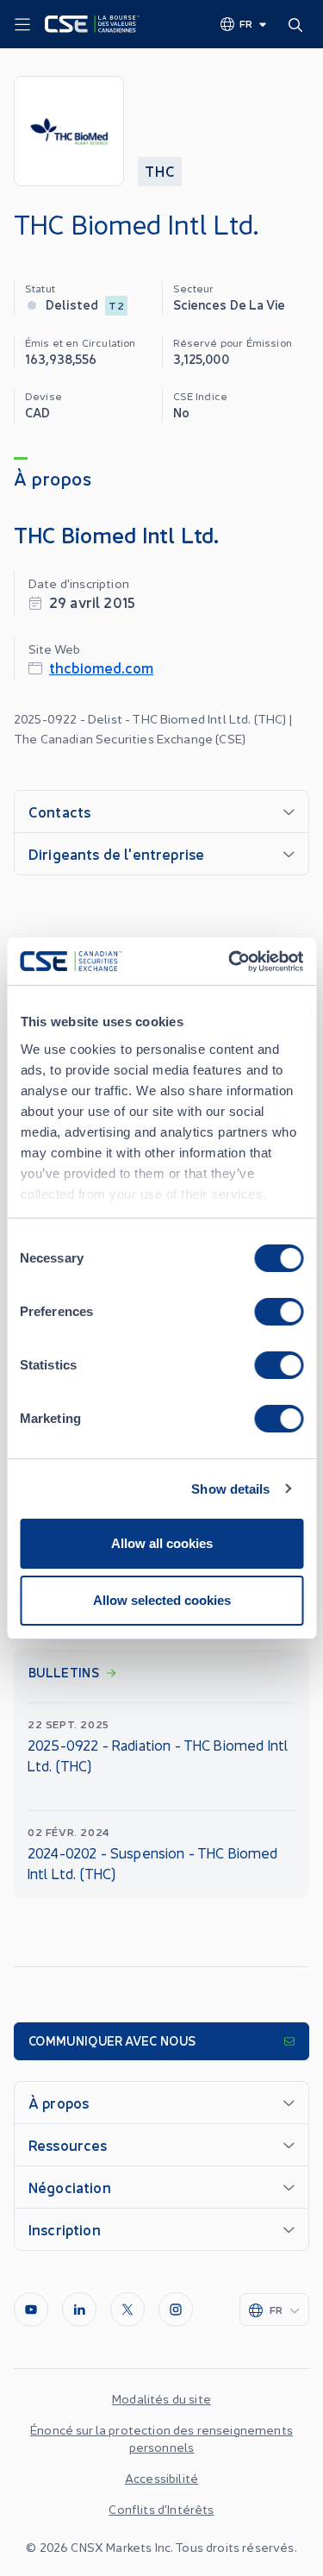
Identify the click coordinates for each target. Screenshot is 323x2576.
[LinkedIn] (79, 2310)
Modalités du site (161, 2398)
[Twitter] (127, 2310)
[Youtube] (31, 2310)
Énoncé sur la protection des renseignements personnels (161, 2438)
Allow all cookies (162, 1543)
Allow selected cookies (162, 1600)
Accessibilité (161, 2478)
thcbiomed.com (101, 667)
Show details (230, 1489)
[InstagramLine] (176, 2310)
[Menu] (22, 25)
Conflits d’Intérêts (161, 2509)
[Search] (299, 24)
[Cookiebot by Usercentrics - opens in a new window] (230, 962)
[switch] (279, 1312)
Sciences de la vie (230, 304)
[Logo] (92, 24)
